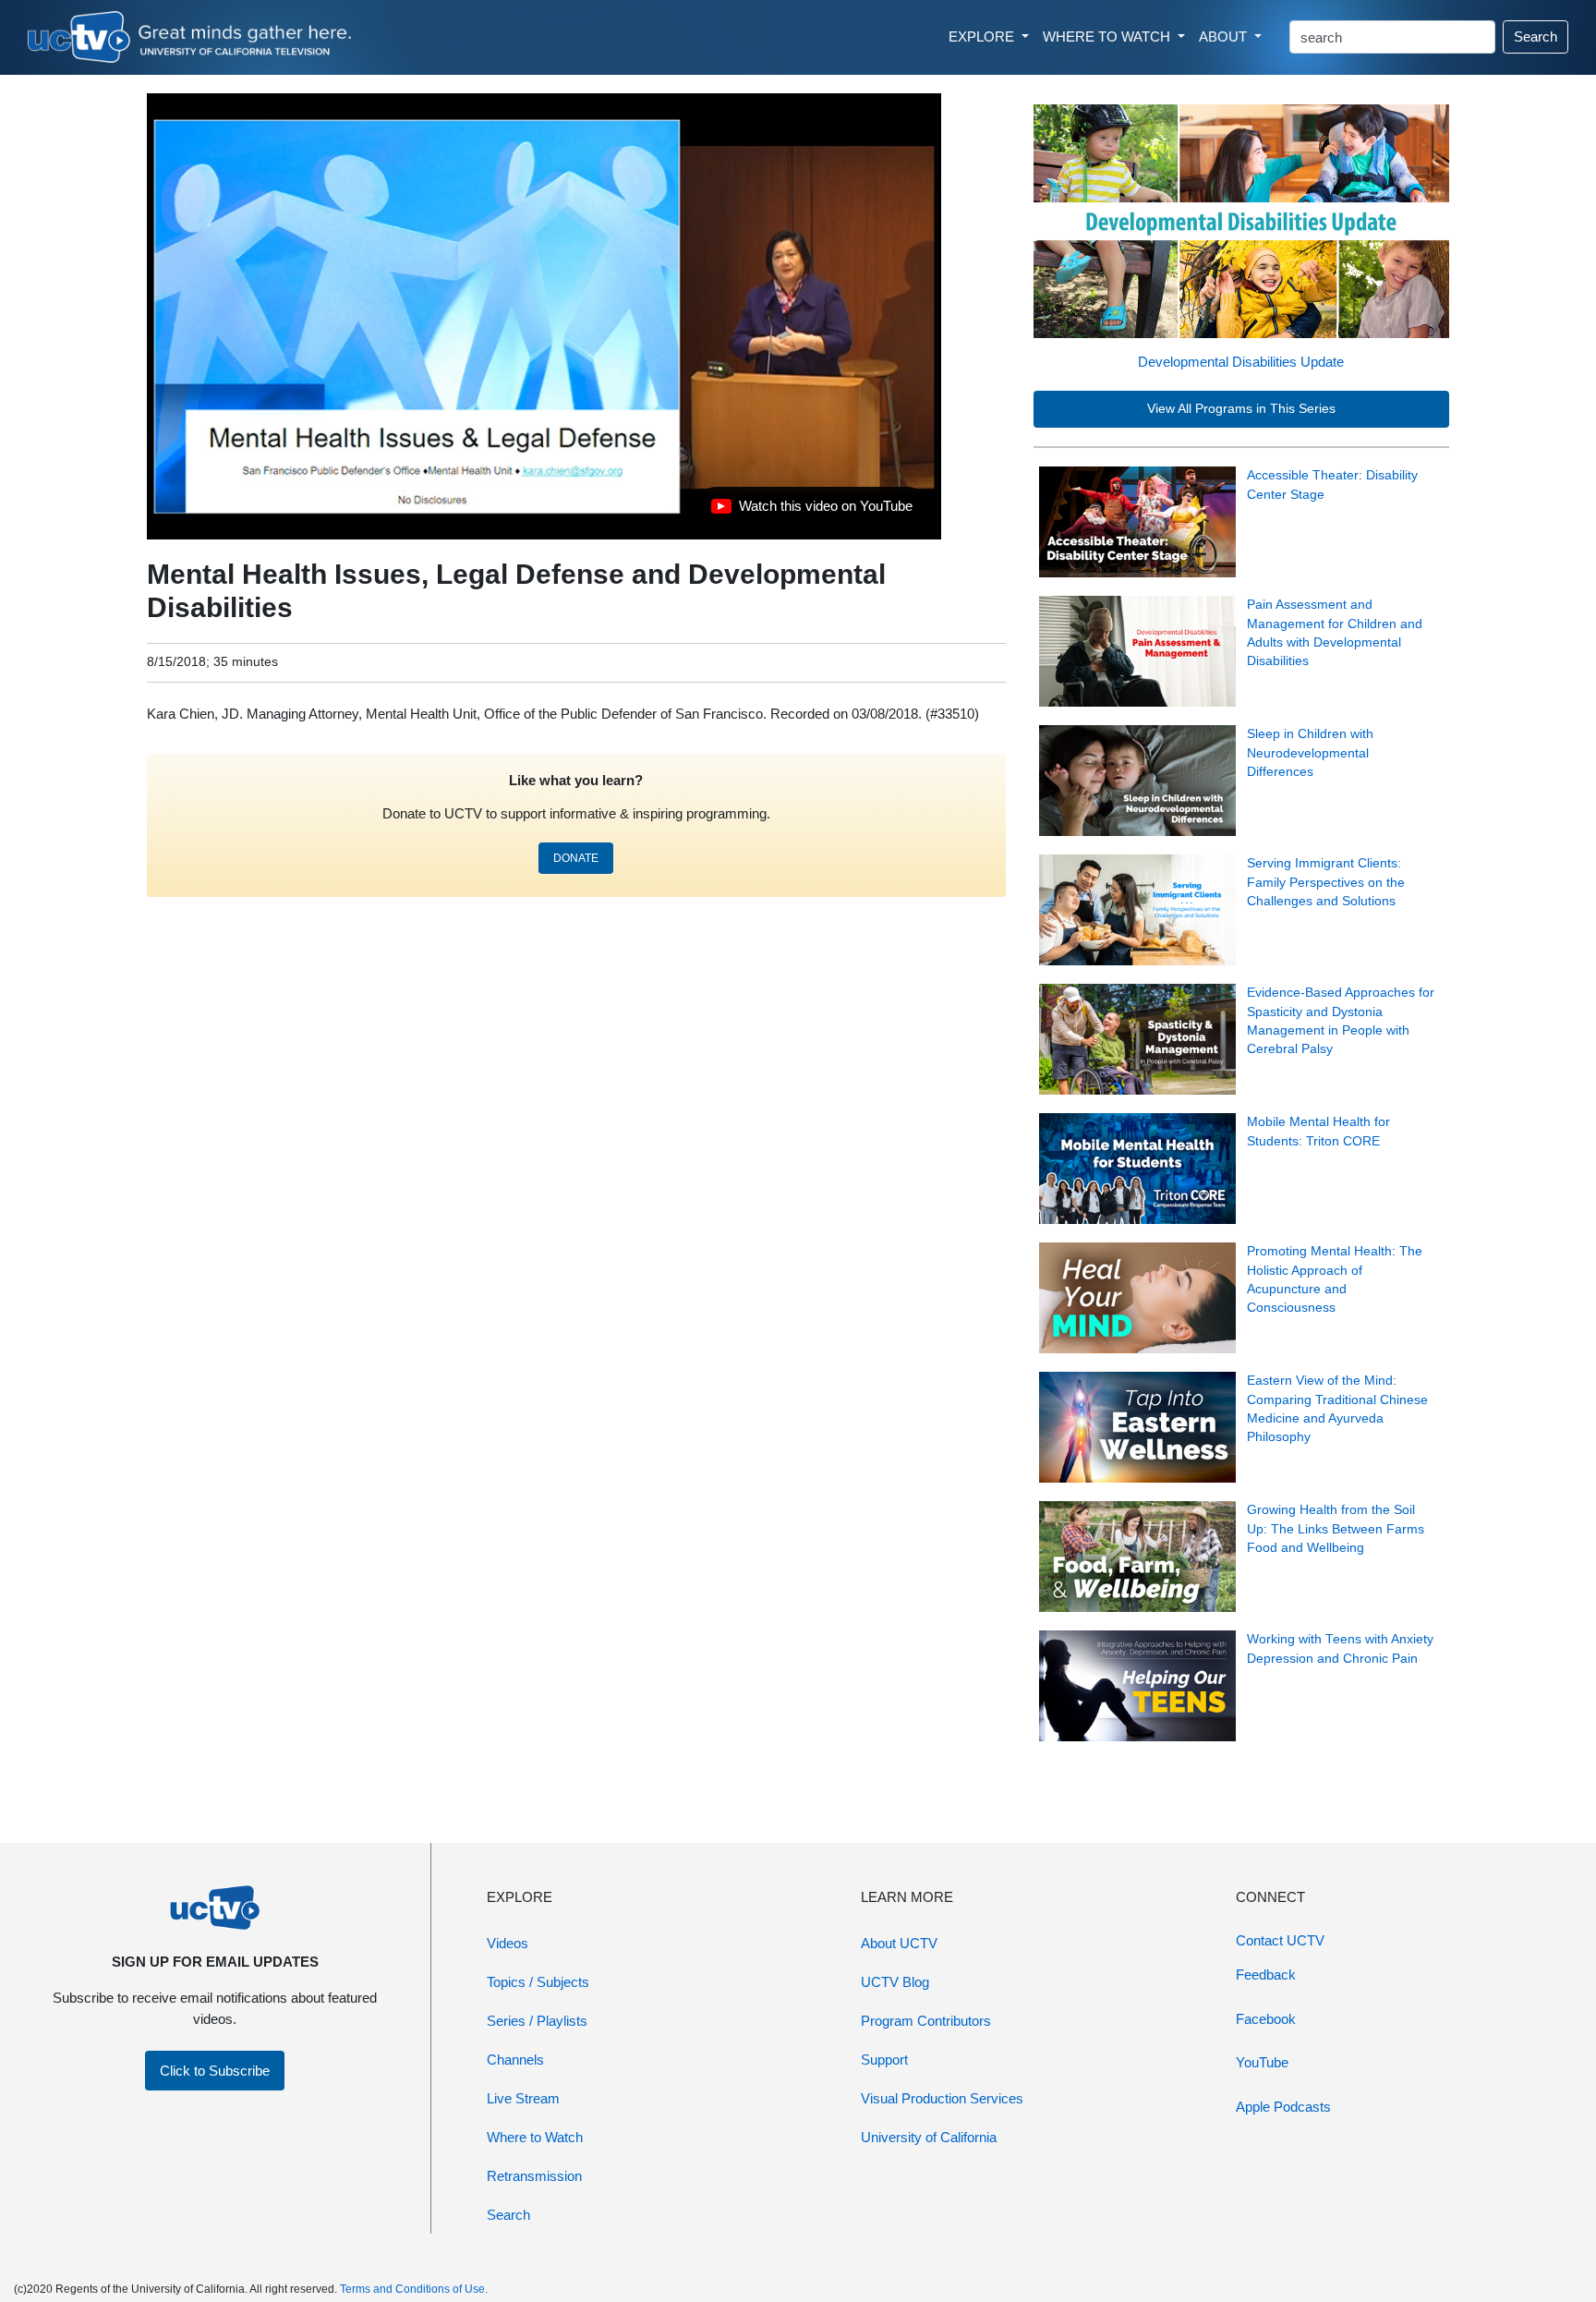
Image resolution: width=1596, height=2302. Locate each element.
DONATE (576, 858)
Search (1536, 36)
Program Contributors (926, 2021)
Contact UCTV (1280, 1940)
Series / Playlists (537, 2021)
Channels (515, 2060)
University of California (929, 2137)
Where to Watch (535, 2137)
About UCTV (899, 1943)
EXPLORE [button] (983, 36)
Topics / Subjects (538, 1982)
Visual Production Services (942, 2098)
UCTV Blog (895, 1982)
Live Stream (523, 2098)
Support (884, 2060)
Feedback (1266, 1975)
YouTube (1262, 2062)
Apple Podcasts (1283, 2107)
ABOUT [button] (1225, 36)
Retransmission (534, 2176)
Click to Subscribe (215, 2071)
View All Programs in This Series (1241, 409)
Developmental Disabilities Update (1241, 362)
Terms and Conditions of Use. (414, 2289)
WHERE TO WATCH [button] (1108, 36)
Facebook (1266, 2019)
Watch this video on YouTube (811, 511)
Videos (508, 1943)
